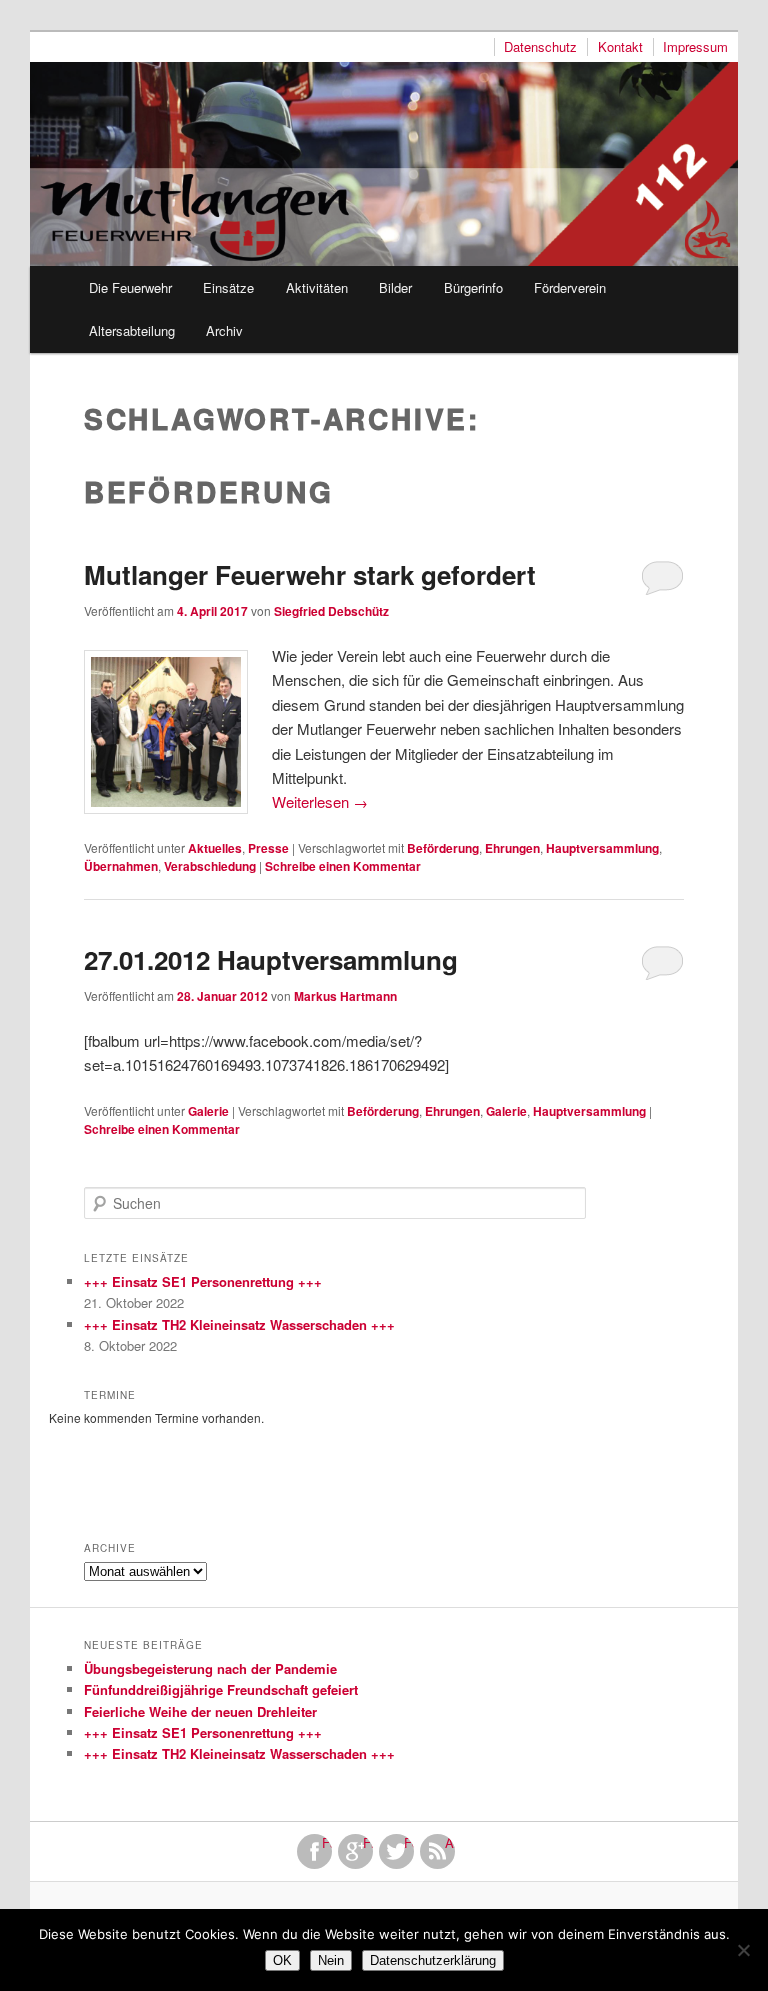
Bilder (395, 287)
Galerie (208, 1111)
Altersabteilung (132, 330)
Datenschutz (540, 47)
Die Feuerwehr (130, 287)
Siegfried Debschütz (331, 611)
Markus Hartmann (345, 996)
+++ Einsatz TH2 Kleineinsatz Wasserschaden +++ (239, 1324)
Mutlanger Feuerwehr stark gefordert (310, 574)
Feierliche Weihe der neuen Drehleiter (200, 1711)
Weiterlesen (320, 801)
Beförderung (443, 848)
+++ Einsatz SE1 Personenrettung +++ (203, 1281)
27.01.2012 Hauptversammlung (271, 959)
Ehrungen (512, 848)
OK (282, 1960)
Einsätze (228, 287)
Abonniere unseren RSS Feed (450, 1843)
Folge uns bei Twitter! (409, 1843)
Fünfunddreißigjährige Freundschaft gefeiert (221, 1689)
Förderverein (570, 287)
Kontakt (620, 47)
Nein (331, 1960)
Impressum (695, 47)
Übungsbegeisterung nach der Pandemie (210, 1668)
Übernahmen (121, 866)
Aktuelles (215, 848)
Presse (268, 848)
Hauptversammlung (602, 848)
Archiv (224, 330)
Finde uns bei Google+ (368, 1843)
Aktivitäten (317, 287)
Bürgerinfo (473, 287)
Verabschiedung (210, 866)
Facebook (327, 1843)
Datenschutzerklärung (433, 1960)
